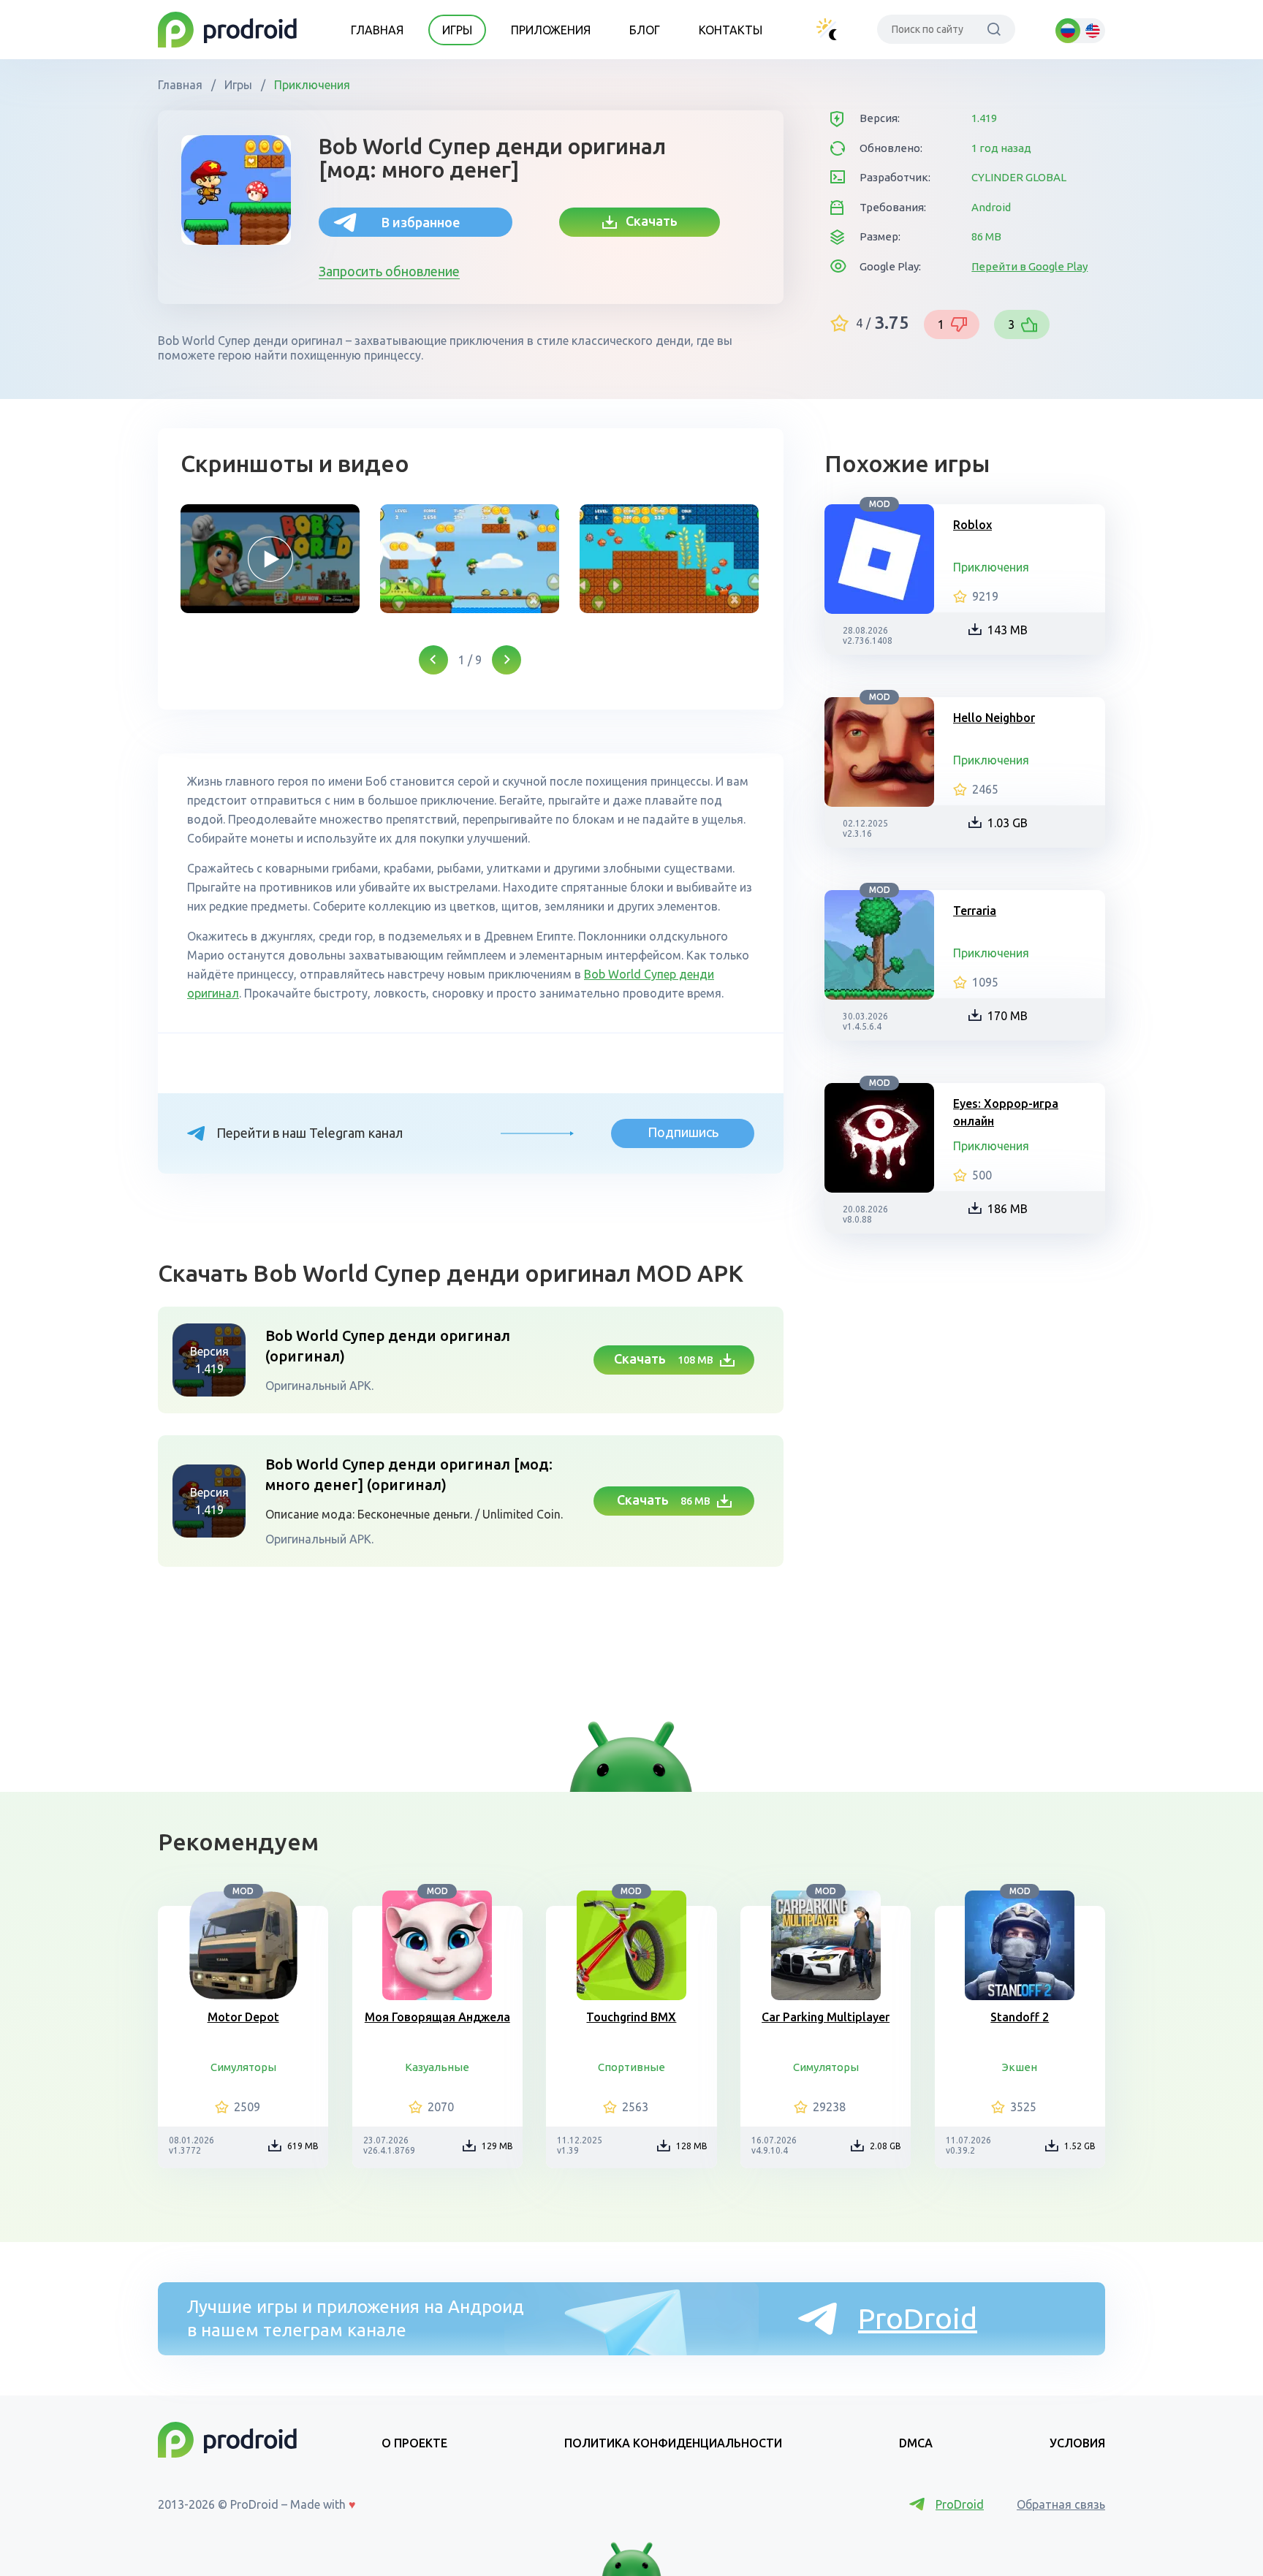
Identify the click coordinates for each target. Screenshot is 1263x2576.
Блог (645, 30)
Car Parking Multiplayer (826, 2017)
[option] (270, 559)
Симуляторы (243, 2067)
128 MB (692, 2146)
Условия (1077, 2443)
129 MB (497, 2146)
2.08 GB (885, 2146)
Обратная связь (1061, 2504)
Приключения (311, 85)
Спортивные (631, 2067)
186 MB (1008, 1209)
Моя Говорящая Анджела (437, 2017)
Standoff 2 (1020, 2017)
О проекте (414, 2443)
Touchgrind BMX (631, 2017)
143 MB (1008, 630)
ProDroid (918, 2318)
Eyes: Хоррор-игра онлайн (1006, 1112)
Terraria (975, 911)
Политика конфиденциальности (673, 2443)
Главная (377, 30)
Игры (457, 30)
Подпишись (683, 1132)
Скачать (647, 221)
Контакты (731, 30)
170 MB (1008, 1016)
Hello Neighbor (994, 718)
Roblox (972, 525)
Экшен (1020, 2067)
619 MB (303, 2146)
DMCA (916, 2443)
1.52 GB (1080, 2146)
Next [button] (507, 660)
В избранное (421, 222)
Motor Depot (243, 2017)
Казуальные (437, 2067)
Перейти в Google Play (1029, 266)
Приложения (551, 30)
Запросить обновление (389, 271)
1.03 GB (1008, 823)
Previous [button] (433, 660)
